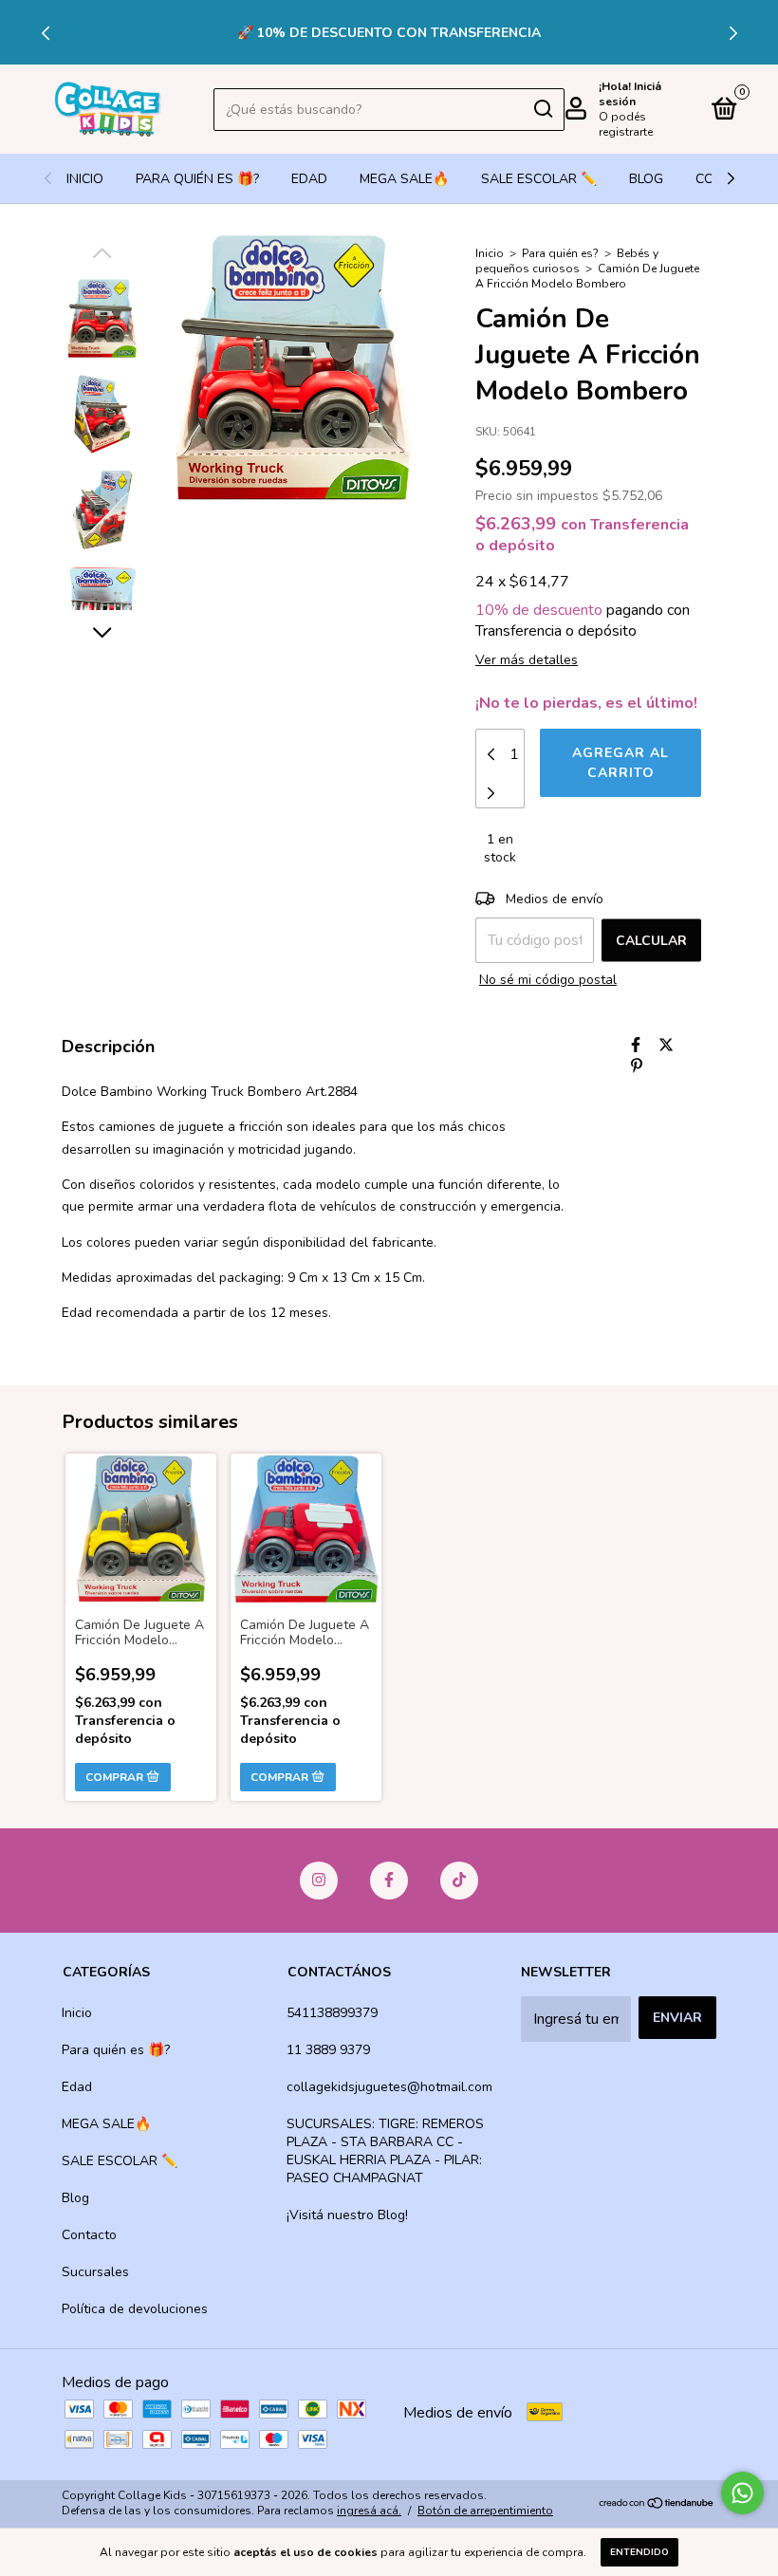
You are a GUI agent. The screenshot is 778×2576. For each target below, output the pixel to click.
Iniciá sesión (630, 94)
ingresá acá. (369, 2511)
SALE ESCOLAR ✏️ (539, 179)
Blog (646, 179)
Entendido (639, 2552)
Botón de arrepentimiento (485, 2511)
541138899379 (332, 2013)
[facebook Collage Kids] (389, 1881)
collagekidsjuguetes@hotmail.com (389, 2087)
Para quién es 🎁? (197, 179)
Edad (309, 179)
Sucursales (95, 2272)
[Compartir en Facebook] (636, 1046)
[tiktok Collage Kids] (459, 1881)
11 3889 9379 (328, 2050)
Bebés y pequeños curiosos (567, 261)
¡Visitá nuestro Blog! (347, 2215)
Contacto (89, 2235)
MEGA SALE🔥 (404, 179)
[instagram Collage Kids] (319, 1881)
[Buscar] (542, 109)
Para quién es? (560, 253)
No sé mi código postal (548, 980)
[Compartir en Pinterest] (637, 1066)
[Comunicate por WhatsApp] (742, 2493)
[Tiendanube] (657, 2505)
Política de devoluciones (135, 2309)
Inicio (85, 179)
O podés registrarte (626, 124)
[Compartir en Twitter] (666, 1046)
